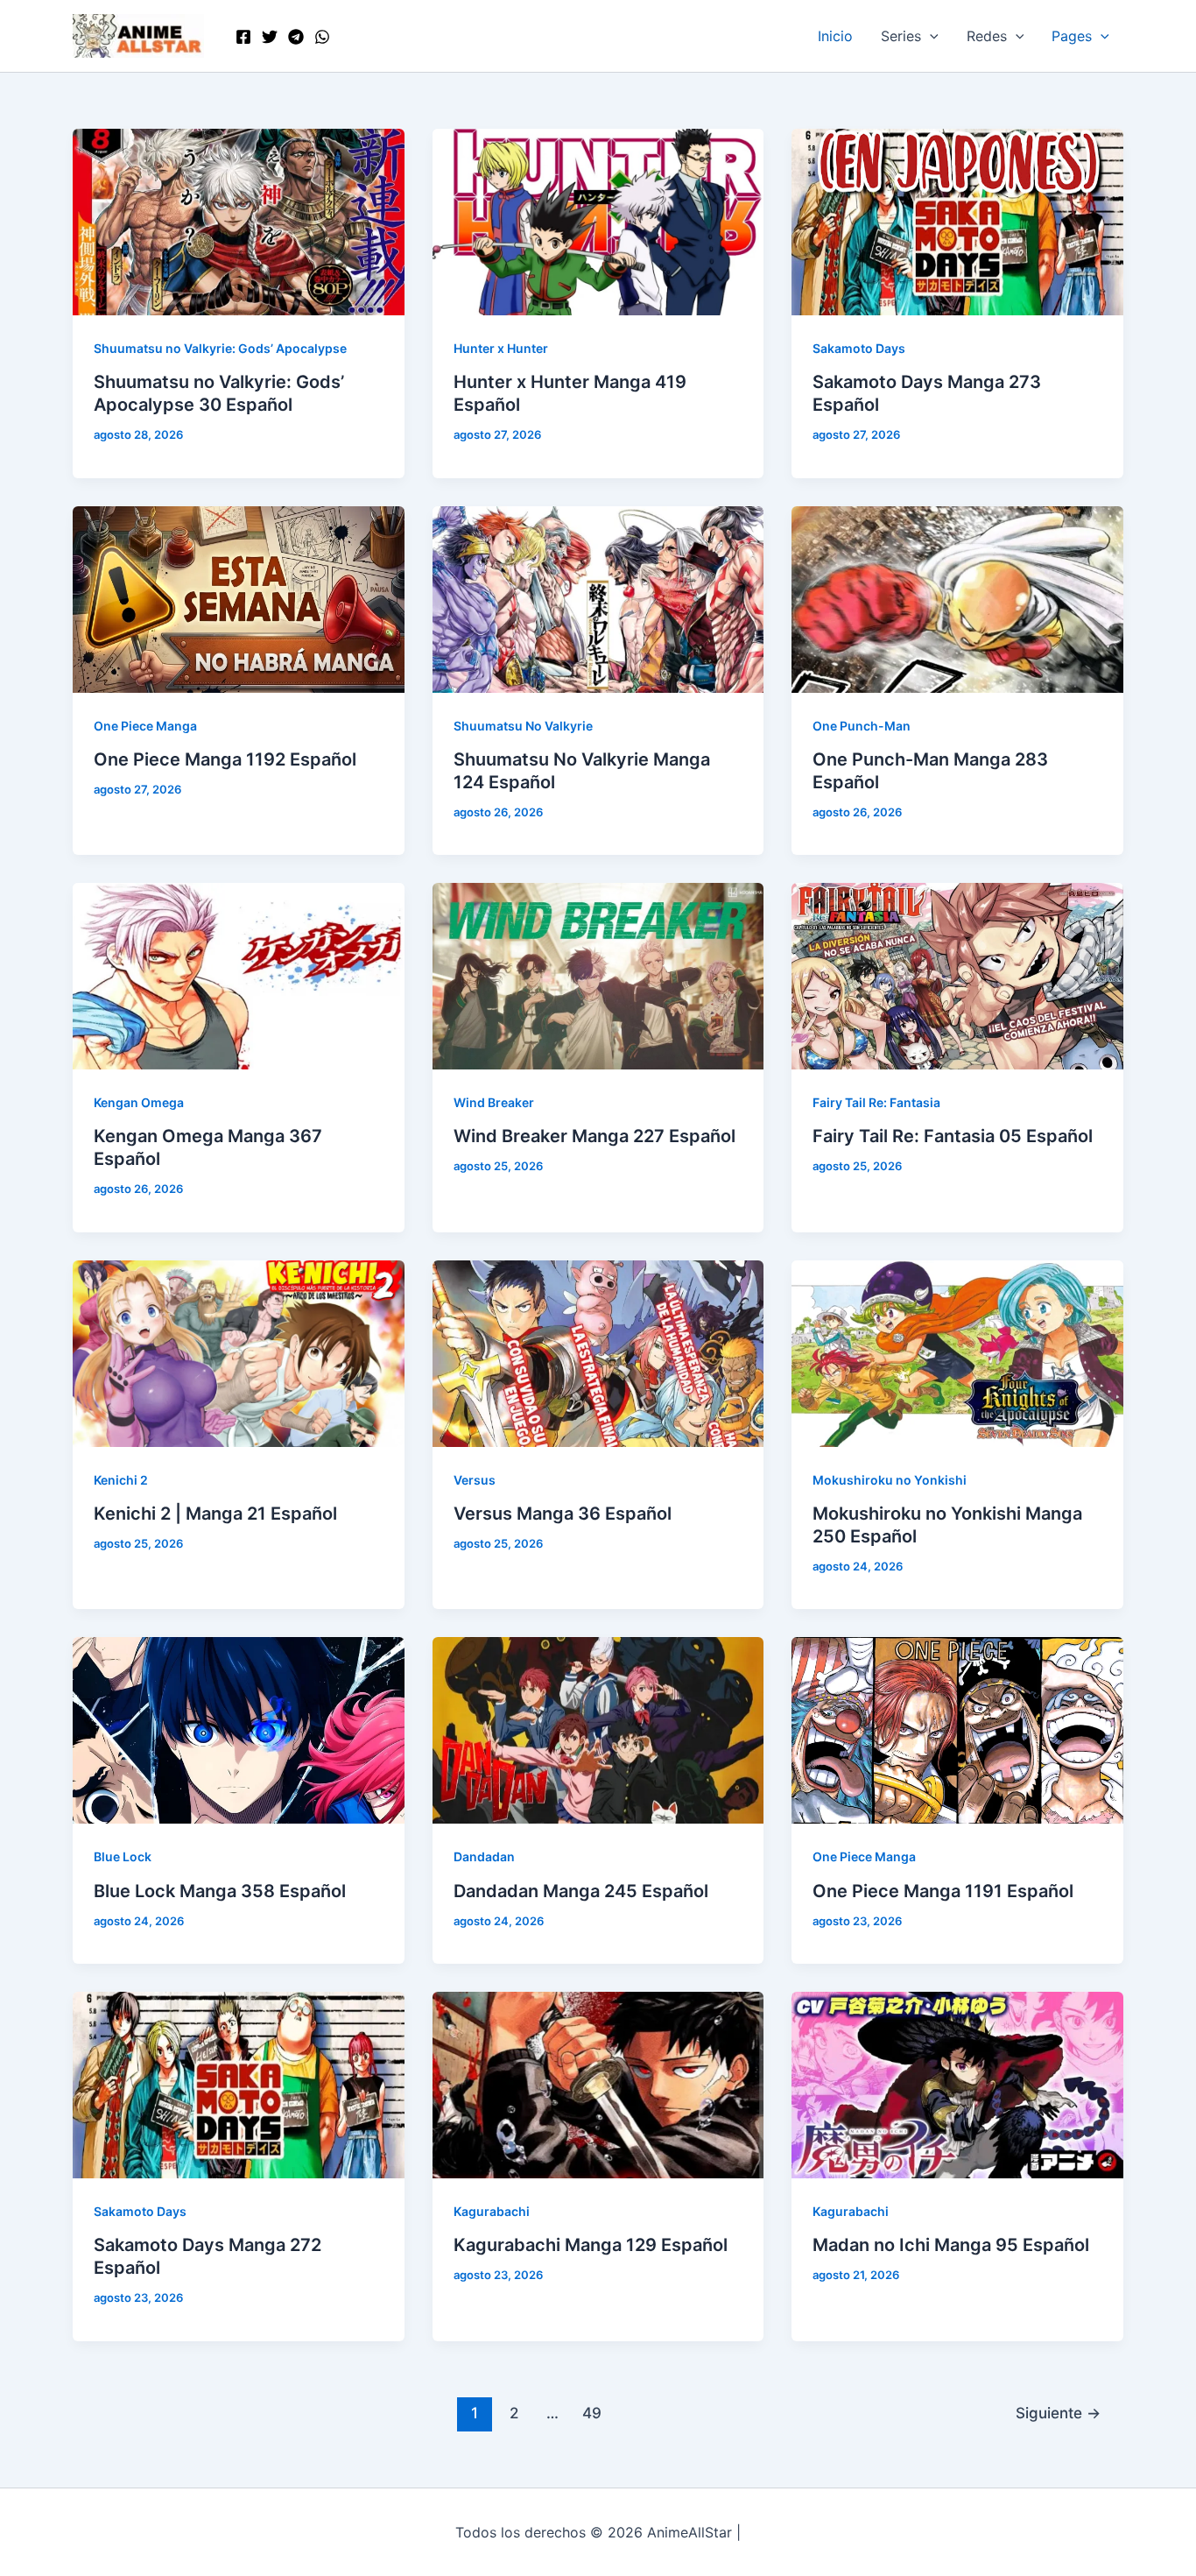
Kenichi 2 (121, 1480)
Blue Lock (123, 1856)
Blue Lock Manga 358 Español (220, 1891)
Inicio (835, 36)
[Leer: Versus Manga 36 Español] (598, 1352)
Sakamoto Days (859, 348)
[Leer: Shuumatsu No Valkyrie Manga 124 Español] (598, 597)
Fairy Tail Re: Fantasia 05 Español (953, 1136)
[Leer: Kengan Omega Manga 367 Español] (239, 975)
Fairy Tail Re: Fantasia (876, 1102)
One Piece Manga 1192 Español (225, 759)
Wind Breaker (494, 1102)
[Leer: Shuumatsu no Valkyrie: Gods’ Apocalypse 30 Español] (239, 221)
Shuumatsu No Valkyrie (523, 726)
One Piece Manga (145, 726)
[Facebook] (243, 37)
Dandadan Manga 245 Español (581, 1891)
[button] (930, 36)
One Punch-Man (862, 726)
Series (901, 36)
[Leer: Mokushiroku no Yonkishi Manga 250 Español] (957, 1352)
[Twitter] (270, 37)
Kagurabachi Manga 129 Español (591, 2245)
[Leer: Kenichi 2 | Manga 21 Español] (239, 1352)
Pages (1072, 36)
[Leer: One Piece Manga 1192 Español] (239, 597)
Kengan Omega (139, 1102)
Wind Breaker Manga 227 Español (594, 1136)
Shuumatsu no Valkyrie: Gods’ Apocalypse (220, 348)
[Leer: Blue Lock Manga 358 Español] (239, 1729)
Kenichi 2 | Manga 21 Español (215, 1514)
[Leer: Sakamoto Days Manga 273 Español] (957, 221)
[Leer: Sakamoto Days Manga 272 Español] (239, 2084)
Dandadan (484, 1856)
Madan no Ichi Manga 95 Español (951, 2245)
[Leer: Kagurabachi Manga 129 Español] (598, 2084)
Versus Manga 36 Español (563, 1514)
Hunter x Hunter (501, 348)
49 (592, 2413)
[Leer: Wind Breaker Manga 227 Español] (598, 975)
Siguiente (1058, 2413)
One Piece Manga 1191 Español (943, 1891)
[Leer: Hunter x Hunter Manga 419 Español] (598, 221)
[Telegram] (296, 37)
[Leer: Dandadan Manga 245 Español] (598, 1729)
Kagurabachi (492, 2211)
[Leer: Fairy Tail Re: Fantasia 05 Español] (957, 975)
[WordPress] (322, 37)
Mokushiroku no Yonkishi (890, 1480)
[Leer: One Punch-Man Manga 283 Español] (957, 597)
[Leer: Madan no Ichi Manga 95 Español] (957, 2084)
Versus (475, 1480)
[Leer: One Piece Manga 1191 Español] (957, 1729)
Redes (987, 36)
